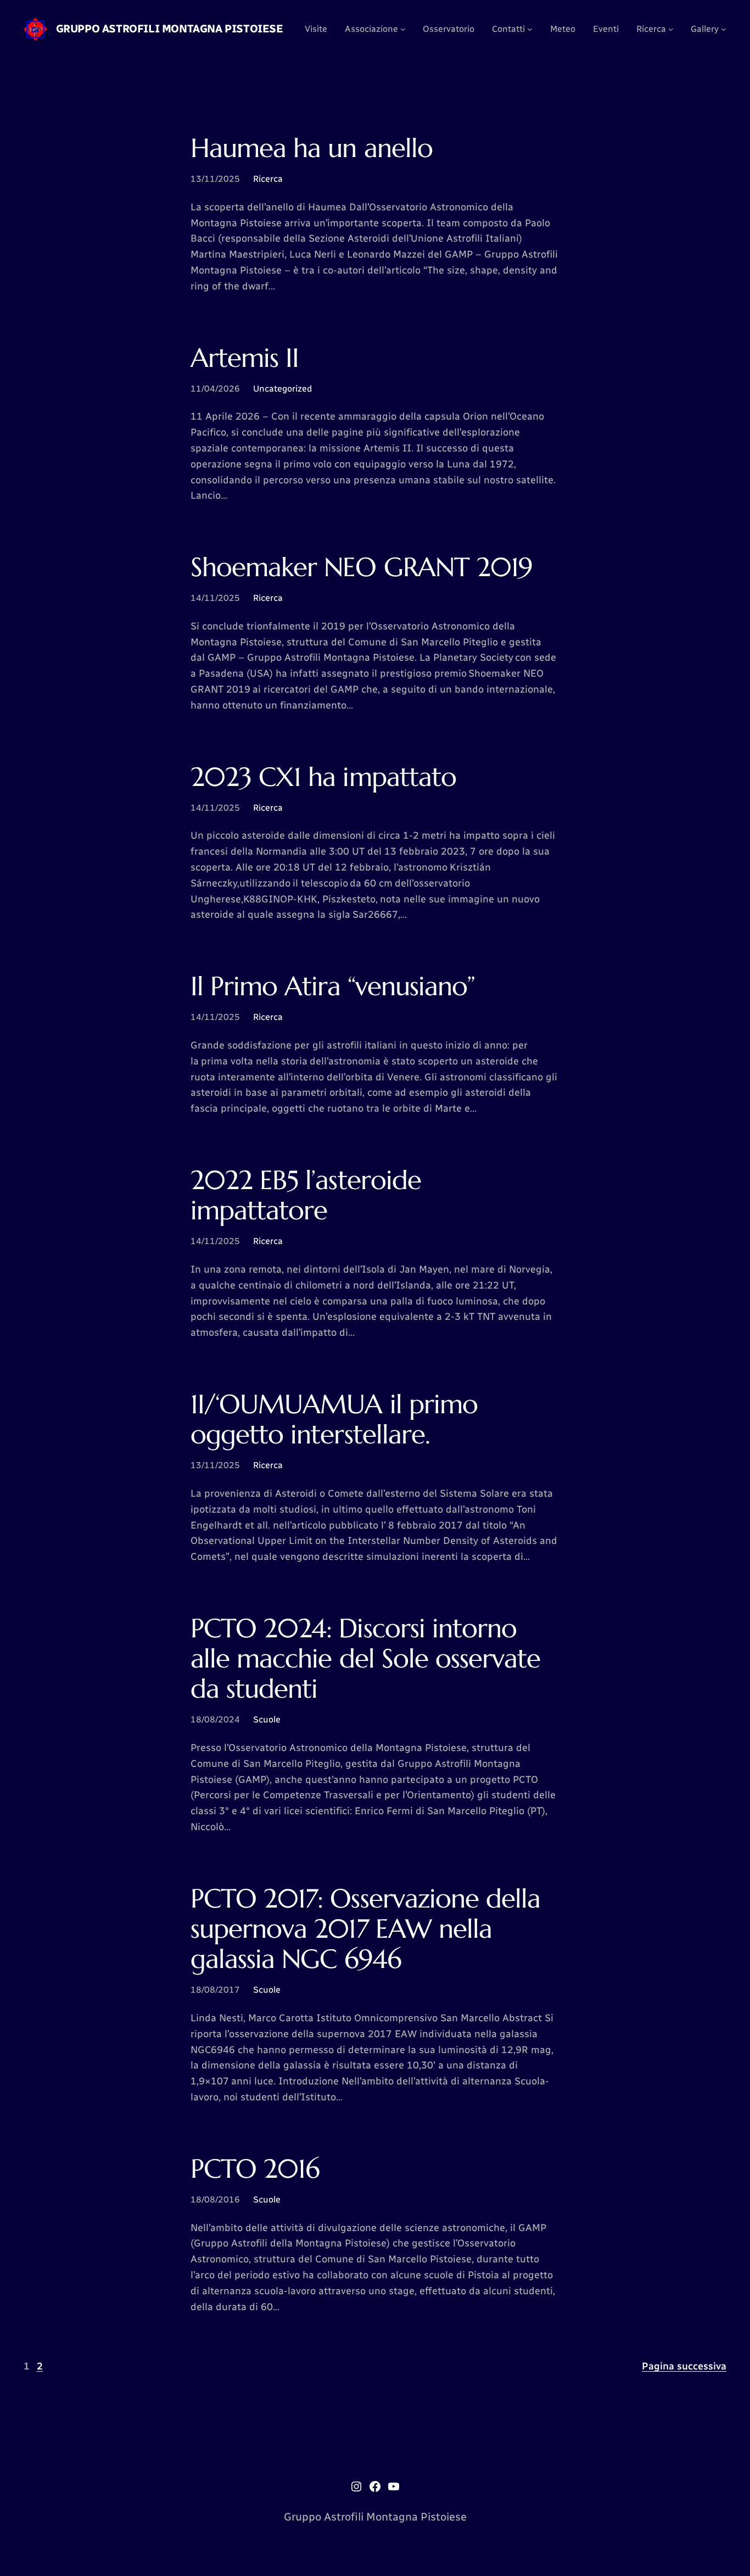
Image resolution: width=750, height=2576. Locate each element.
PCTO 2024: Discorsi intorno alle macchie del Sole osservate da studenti (365, 1659)
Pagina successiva (684, 2366)
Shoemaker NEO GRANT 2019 (362, 567)
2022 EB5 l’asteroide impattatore (306, 1195)
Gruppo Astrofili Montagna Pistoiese (170, 29)
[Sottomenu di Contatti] (530, 29)
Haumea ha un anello (312, 148)
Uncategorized (282, 389)
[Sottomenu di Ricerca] (671, 29)
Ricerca (268, 179)
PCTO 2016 (255, 2169)
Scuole (267, 1719)
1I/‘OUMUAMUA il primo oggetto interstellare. (334, 1419)
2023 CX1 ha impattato (323, 777)
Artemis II (245, 358)
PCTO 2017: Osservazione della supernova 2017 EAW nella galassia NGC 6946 (365, 1929)
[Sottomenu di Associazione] (403, 29)
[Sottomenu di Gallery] (724, 29)
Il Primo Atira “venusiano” (333, 986)
